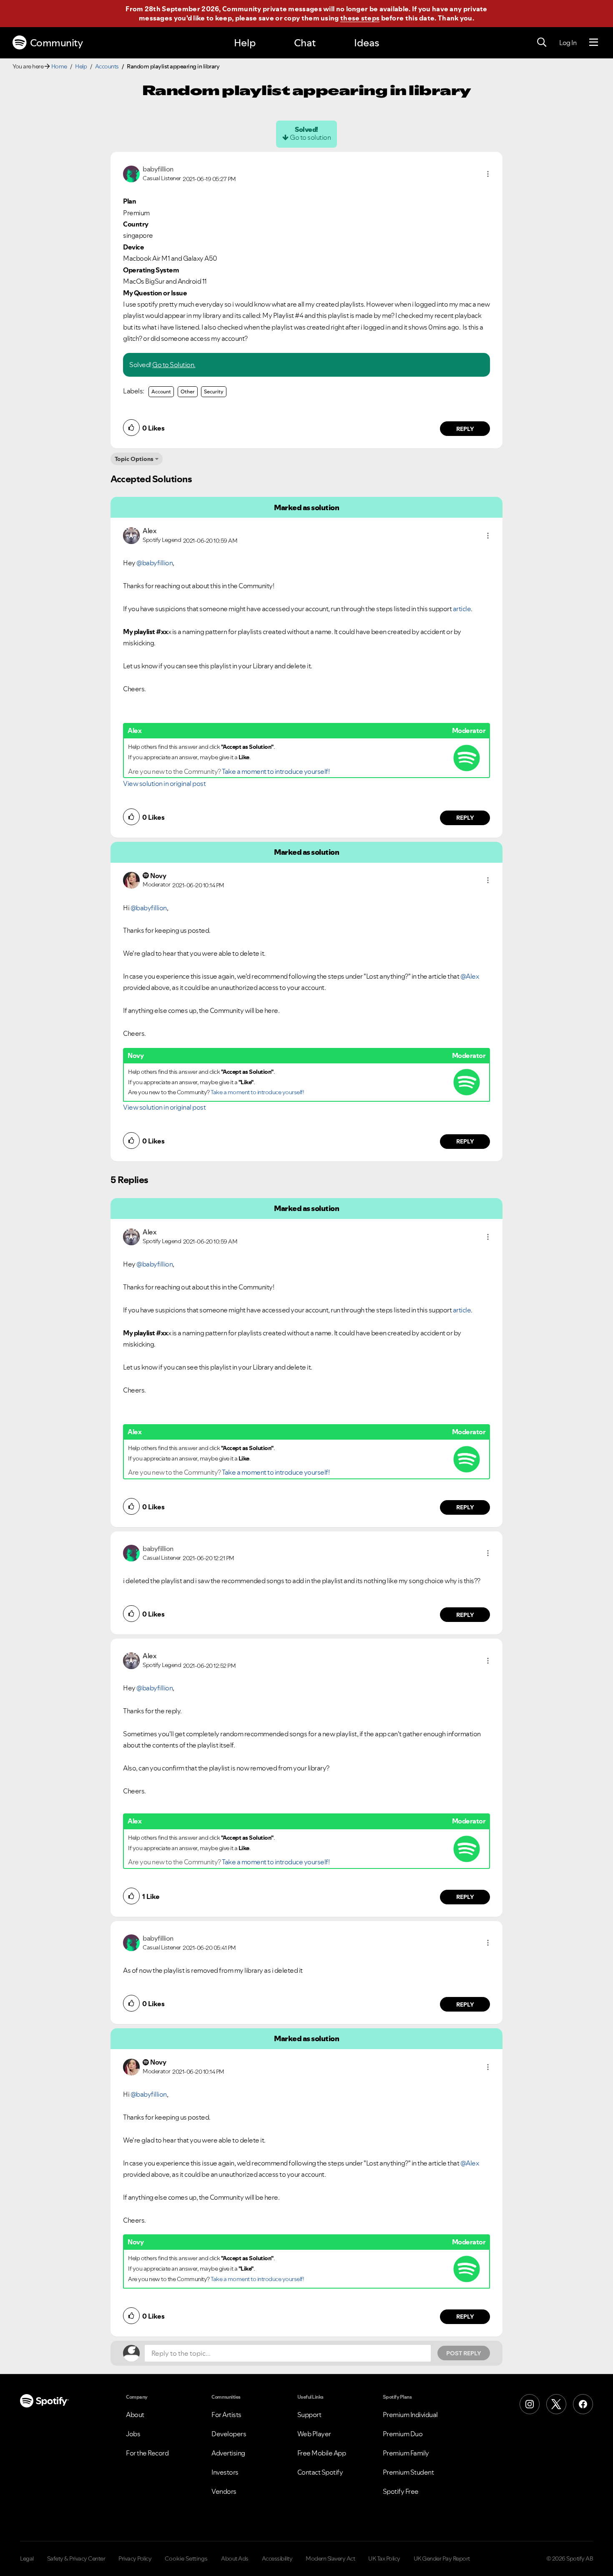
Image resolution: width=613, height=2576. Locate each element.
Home (59, 66)
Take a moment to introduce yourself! (276, 771)
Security (214, 392)
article (462, 609)
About (135, 2415)
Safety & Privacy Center (76, 2558)
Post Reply (464, 2353)
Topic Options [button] (134, 459)
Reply (465, 429)
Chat (305, 43)
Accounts (107, 66)
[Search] (542, 43)
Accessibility (277, 2558)
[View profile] (131, 173)
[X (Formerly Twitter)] (556, 2404)
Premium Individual (410, 2415)
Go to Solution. (174, 365)
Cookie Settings (186, 2558)
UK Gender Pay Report (442, 2558)
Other (188, 392)
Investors (225, 2472)
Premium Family (406, 2453)
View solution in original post (164, 783)
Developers (229, 2434)
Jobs (133, 2434)
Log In (568, 43)
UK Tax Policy (384, 2558)
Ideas (367, 43)
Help (245, 43)
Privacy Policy (135, 2558)
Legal (27, 2558)
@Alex (470, 976)
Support (309, 2415)
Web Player (314, 2434)
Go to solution (310, 137)
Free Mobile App (322, 2453)
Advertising (228, 2453)
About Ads (235, 2558)
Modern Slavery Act (330, 2558)
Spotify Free (401, 2491)
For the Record (147, 2453)
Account (161, 392)
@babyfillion (155, 563)
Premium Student (408, 2472)
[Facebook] (583, 2404)
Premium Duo (403, 2434)
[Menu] (594, 43)
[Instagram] (530, 2404)
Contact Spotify (320, 2472)
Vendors (224, 2491)
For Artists (226, 2415)
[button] (488, 174)
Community (57, 43)
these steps (360, 18)
